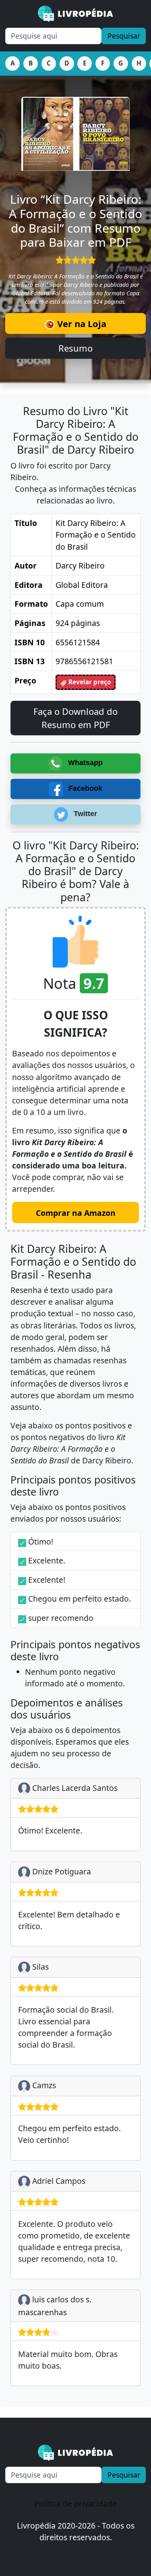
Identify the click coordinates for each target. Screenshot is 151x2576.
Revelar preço (89, 682)
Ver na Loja (81, 323)
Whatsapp (84, 763)
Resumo (75, 348)
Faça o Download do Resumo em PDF (75, 718)
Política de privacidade (75, 2503)
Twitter (84, 814)
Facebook (84, 788)
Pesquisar (124, 36)
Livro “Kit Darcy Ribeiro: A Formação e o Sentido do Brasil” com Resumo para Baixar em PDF (75, 221)
